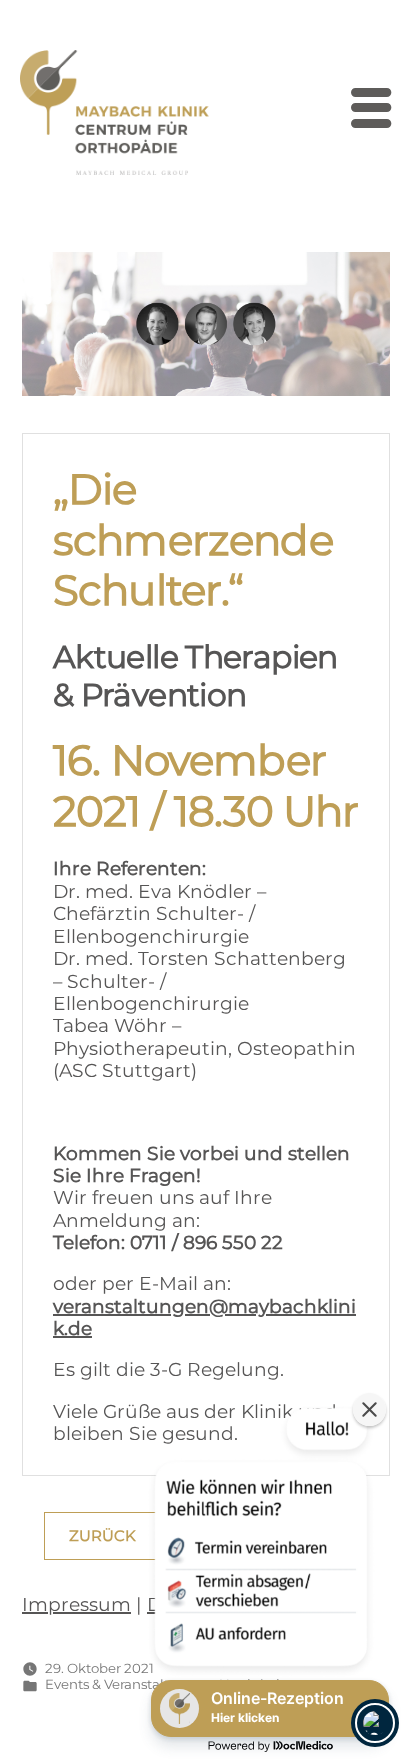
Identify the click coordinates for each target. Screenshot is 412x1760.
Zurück (102, 1536)
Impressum (76, 1604)
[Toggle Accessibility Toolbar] (375, 1723)
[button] (259, 1541)
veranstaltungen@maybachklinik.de (204, 1317)
